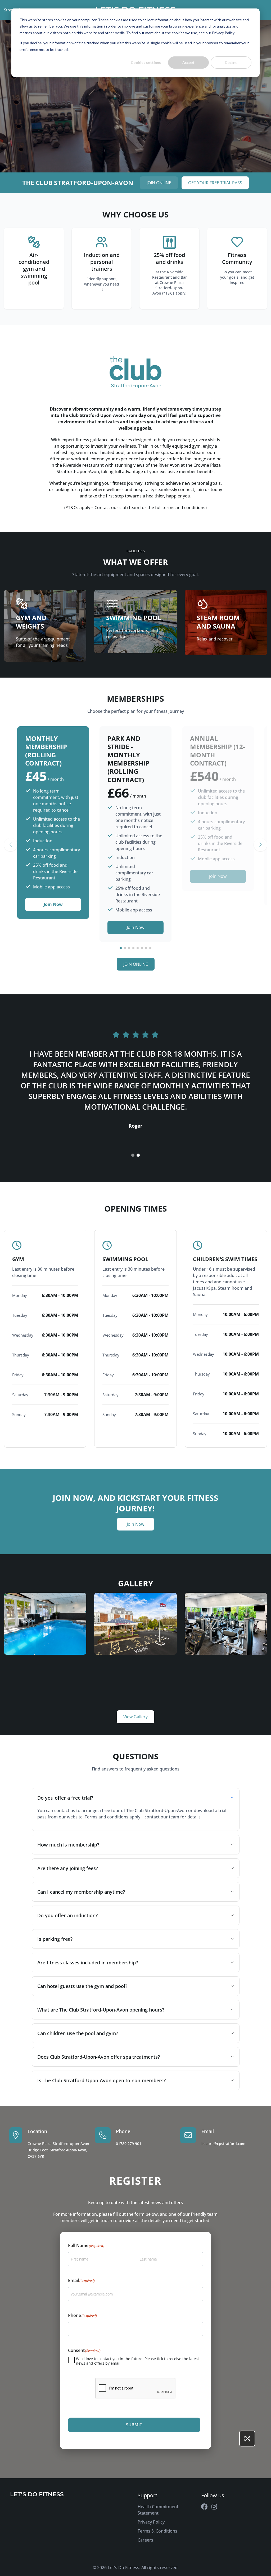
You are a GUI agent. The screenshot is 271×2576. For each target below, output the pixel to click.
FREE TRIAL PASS (215, 183)
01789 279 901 (129, 2144)
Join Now (53, 904)
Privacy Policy (151, 2522)
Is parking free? (55, 1939)
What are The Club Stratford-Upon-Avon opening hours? (101, 2010)
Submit (134, 2425)
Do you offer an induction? (67, 1915)
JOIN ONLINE (159, 183)
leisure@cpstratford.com (223, 2144)
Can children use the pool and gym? (78, 2033)
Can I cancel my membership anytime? (81, 1892)
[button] (11, 845)
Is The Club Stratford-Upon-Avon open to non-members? (101, 2080)
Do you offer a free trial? (65, 1798)
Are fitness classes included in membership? (88, 1963)
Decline (231, 62)
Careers (145, 2540)
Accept (188, 62)
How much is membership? (68, 1845)
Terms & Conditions (157, 2531)
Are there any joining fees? (68, 1868)
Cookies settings (146, 62)
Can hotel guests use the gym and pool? (82, 1986)
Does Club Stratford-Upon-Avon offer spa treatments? (99, 2057)
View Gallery (135, 1717)
